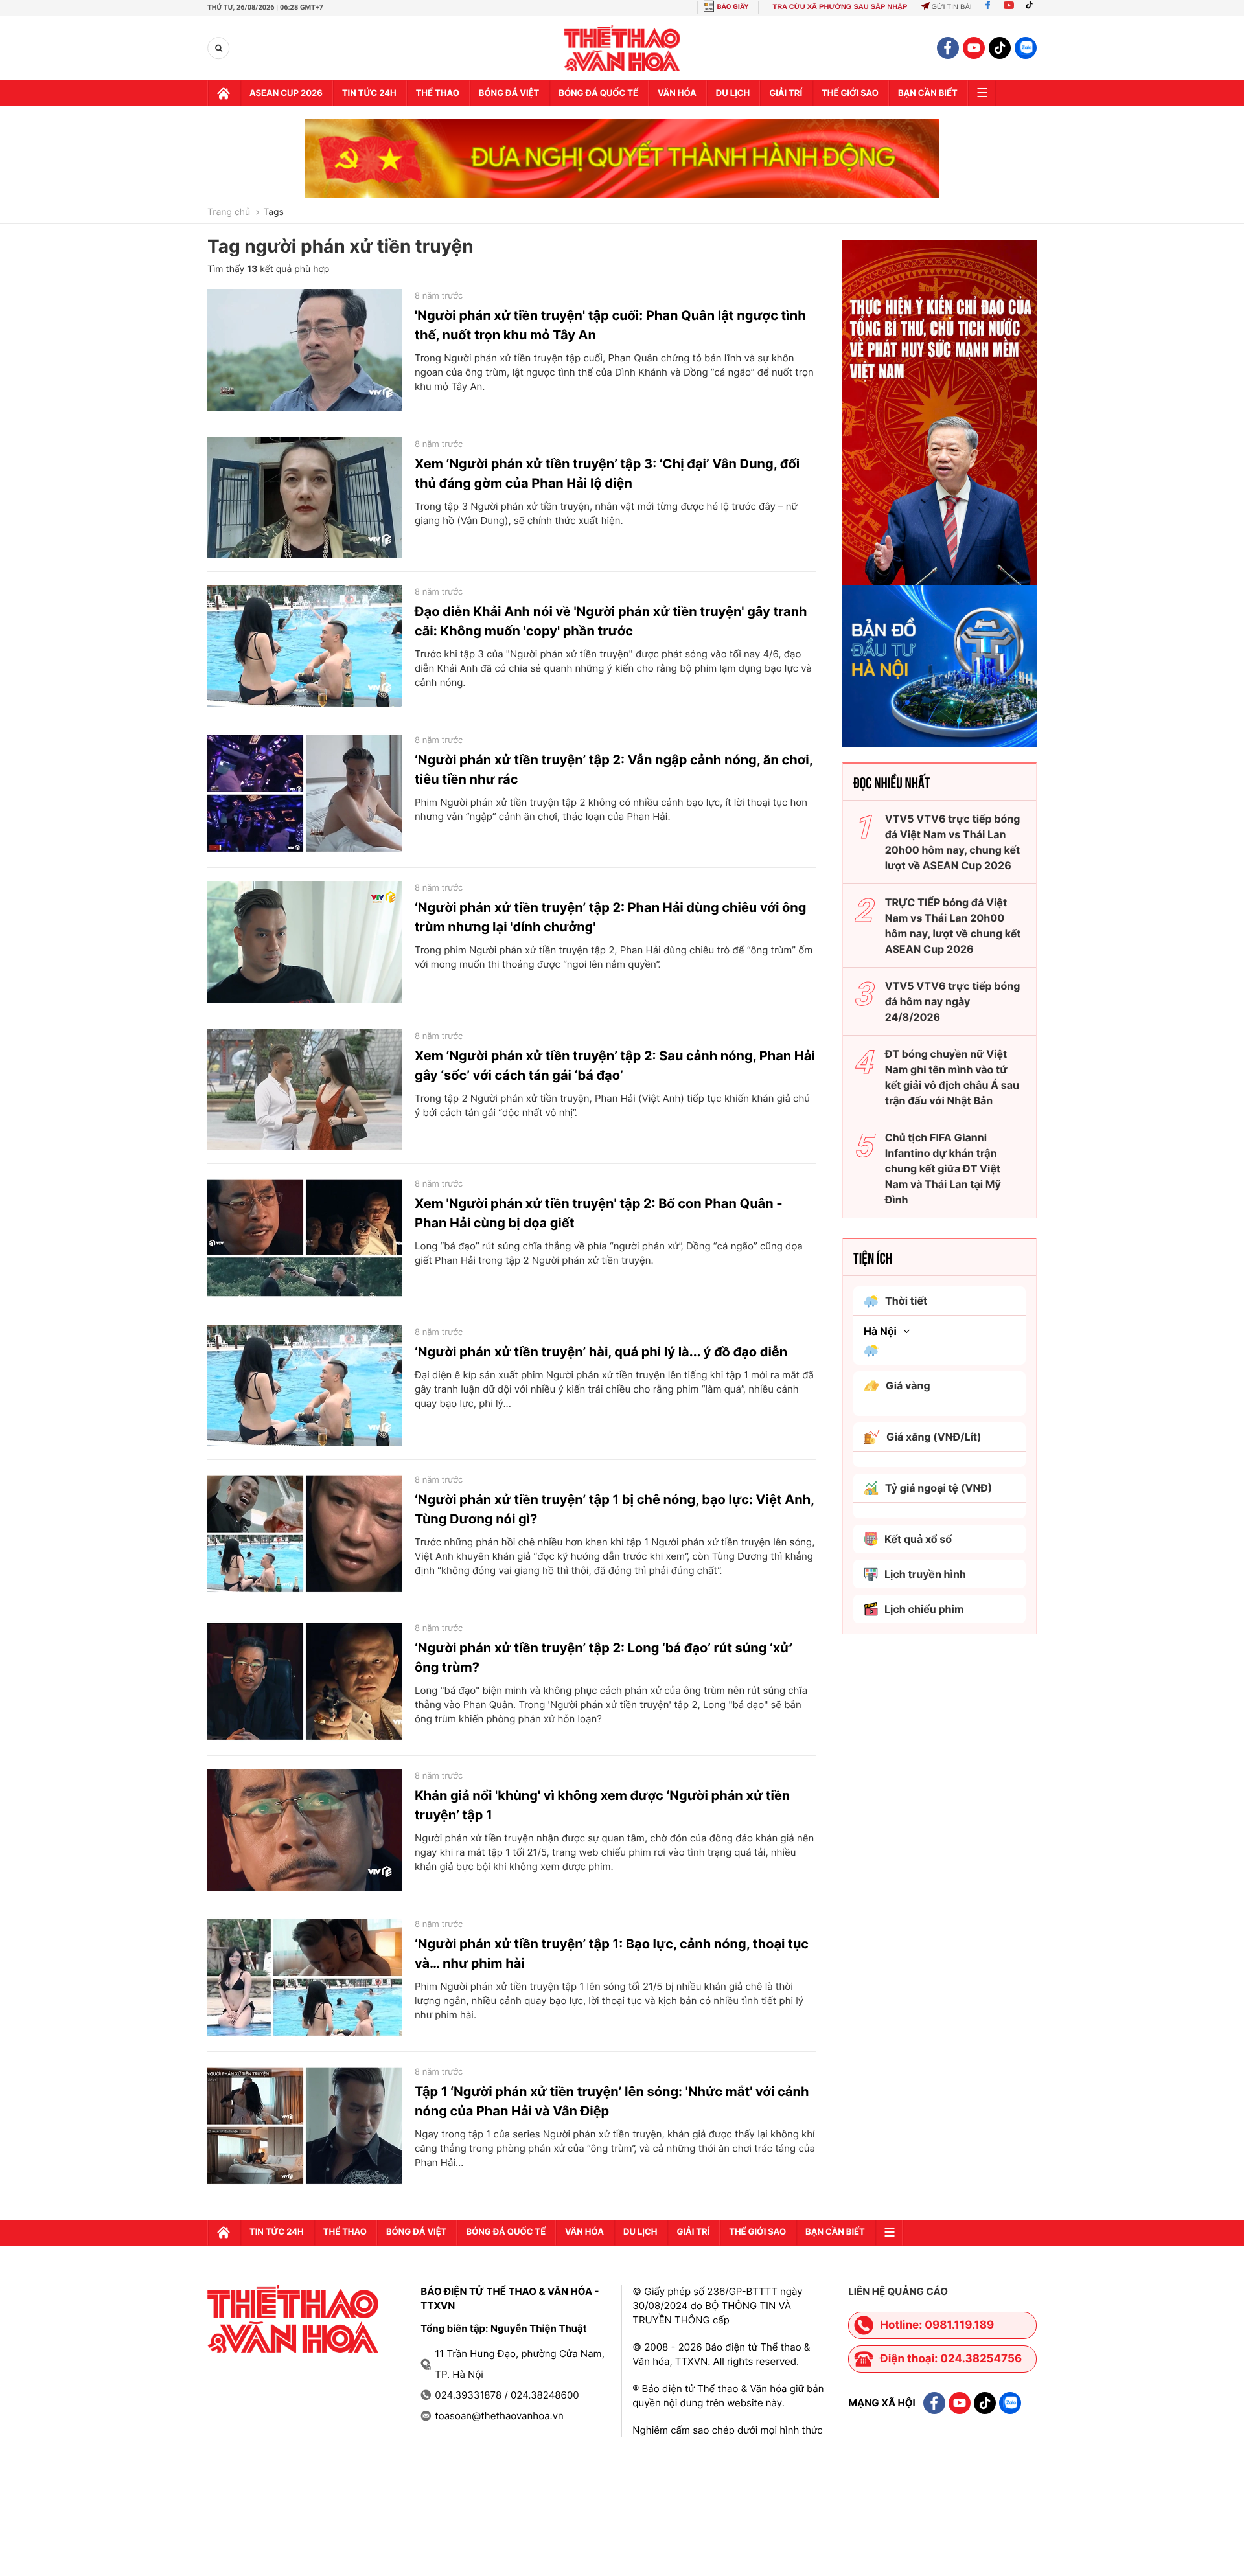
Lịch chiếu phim (924, 1609)
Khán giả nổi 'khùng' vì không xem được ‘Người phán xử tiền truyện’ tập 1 (602, 1805)
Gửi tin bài (951, 7)
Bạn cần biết (928, 93)
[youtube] (974, 48)
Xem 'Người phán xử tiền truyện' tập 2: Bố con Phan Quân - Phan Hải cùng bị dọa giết (599, 1213)
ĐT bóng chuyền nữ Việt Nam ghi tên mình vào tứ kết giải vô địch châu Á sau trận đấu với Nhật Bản (952, 1077)
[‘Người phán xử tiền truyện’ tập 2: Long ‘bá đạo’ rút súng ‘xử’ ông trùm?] (305, 1682)
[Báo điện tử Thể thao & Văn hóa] (622, 48)
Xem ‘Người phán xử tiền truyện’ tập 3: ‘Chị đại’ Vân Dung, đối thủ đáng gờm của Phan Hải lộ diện (607, 473)
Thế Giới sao (850, 93)
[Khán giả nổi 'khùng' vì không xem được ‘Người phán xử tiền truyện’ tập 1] (305, 1830)
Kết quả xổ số (918, 1539)
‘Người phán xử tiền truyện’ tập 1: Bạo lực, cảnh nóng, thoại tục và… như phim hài (612, 1954)
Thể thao (438, 93)
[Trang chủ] (224, 93)
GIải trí (786, 93)
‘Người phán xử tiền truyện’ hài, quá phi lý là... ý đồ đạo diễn (601, 1352)
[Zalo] (1026, 48)
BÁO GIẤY (733, 7)
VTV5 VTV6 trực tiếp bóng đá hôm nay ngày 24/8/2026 (953, 1001)
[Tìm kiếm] (219, 48)
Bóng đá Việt (509, 93)
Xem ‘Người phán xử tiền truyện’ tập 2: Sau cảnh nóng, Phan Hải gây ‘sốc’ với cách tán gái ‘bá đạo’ (615, 1066)
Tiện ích (873, 1257)
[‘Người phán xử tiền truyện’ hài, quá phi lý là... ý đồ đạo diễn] (305, 1386)
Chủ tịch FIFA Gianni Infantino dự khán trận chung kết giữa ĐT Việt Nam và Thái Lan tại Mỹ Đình (943, 1168)
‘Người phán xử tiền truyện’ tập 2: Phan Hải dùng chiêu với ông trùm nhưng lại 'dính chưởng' (610, 917)
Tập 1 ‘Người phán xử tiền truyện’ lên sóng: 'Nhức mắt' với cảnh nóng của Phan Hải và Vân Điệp (612, 2101)
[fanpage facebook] (948, 48)
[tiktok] (1000, 48)
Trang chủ (229, 212)
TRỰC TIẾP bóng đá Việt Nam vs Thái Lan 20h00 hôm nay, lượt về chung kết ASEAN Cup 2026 (953, 926)
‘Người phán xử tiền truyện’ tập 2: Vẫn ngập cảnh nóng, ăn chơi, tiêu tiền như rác (614, 769)
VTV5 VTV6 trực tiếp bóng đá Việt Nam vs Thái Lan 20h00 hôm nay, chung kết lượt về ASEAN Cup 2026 (953, 842)
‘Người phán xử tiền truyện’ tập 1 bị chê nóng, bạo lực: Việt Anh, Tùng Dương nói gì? (615, 1509)
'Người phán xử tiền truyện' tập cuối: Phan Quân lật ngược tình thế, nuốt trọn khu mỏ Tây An (610, 325)
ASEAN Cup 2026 (286, 93)
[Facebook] (988, 7)
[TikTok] (1032, 7)
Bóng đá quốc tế (598, 93)
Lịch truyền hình (925, 1574)
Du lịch (733, 93)
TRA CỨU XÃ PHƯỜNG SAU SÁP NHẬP (840, 7)
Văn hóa (677, 93)
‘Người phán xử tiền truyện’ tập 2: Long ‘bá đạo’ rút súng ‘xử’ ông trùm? (604, 1658)
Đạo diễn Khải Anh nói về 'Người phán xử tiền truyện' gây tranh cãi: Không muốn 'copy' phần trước (611, 621)
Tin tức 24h (369, 93)
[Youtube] (1009, 7)
